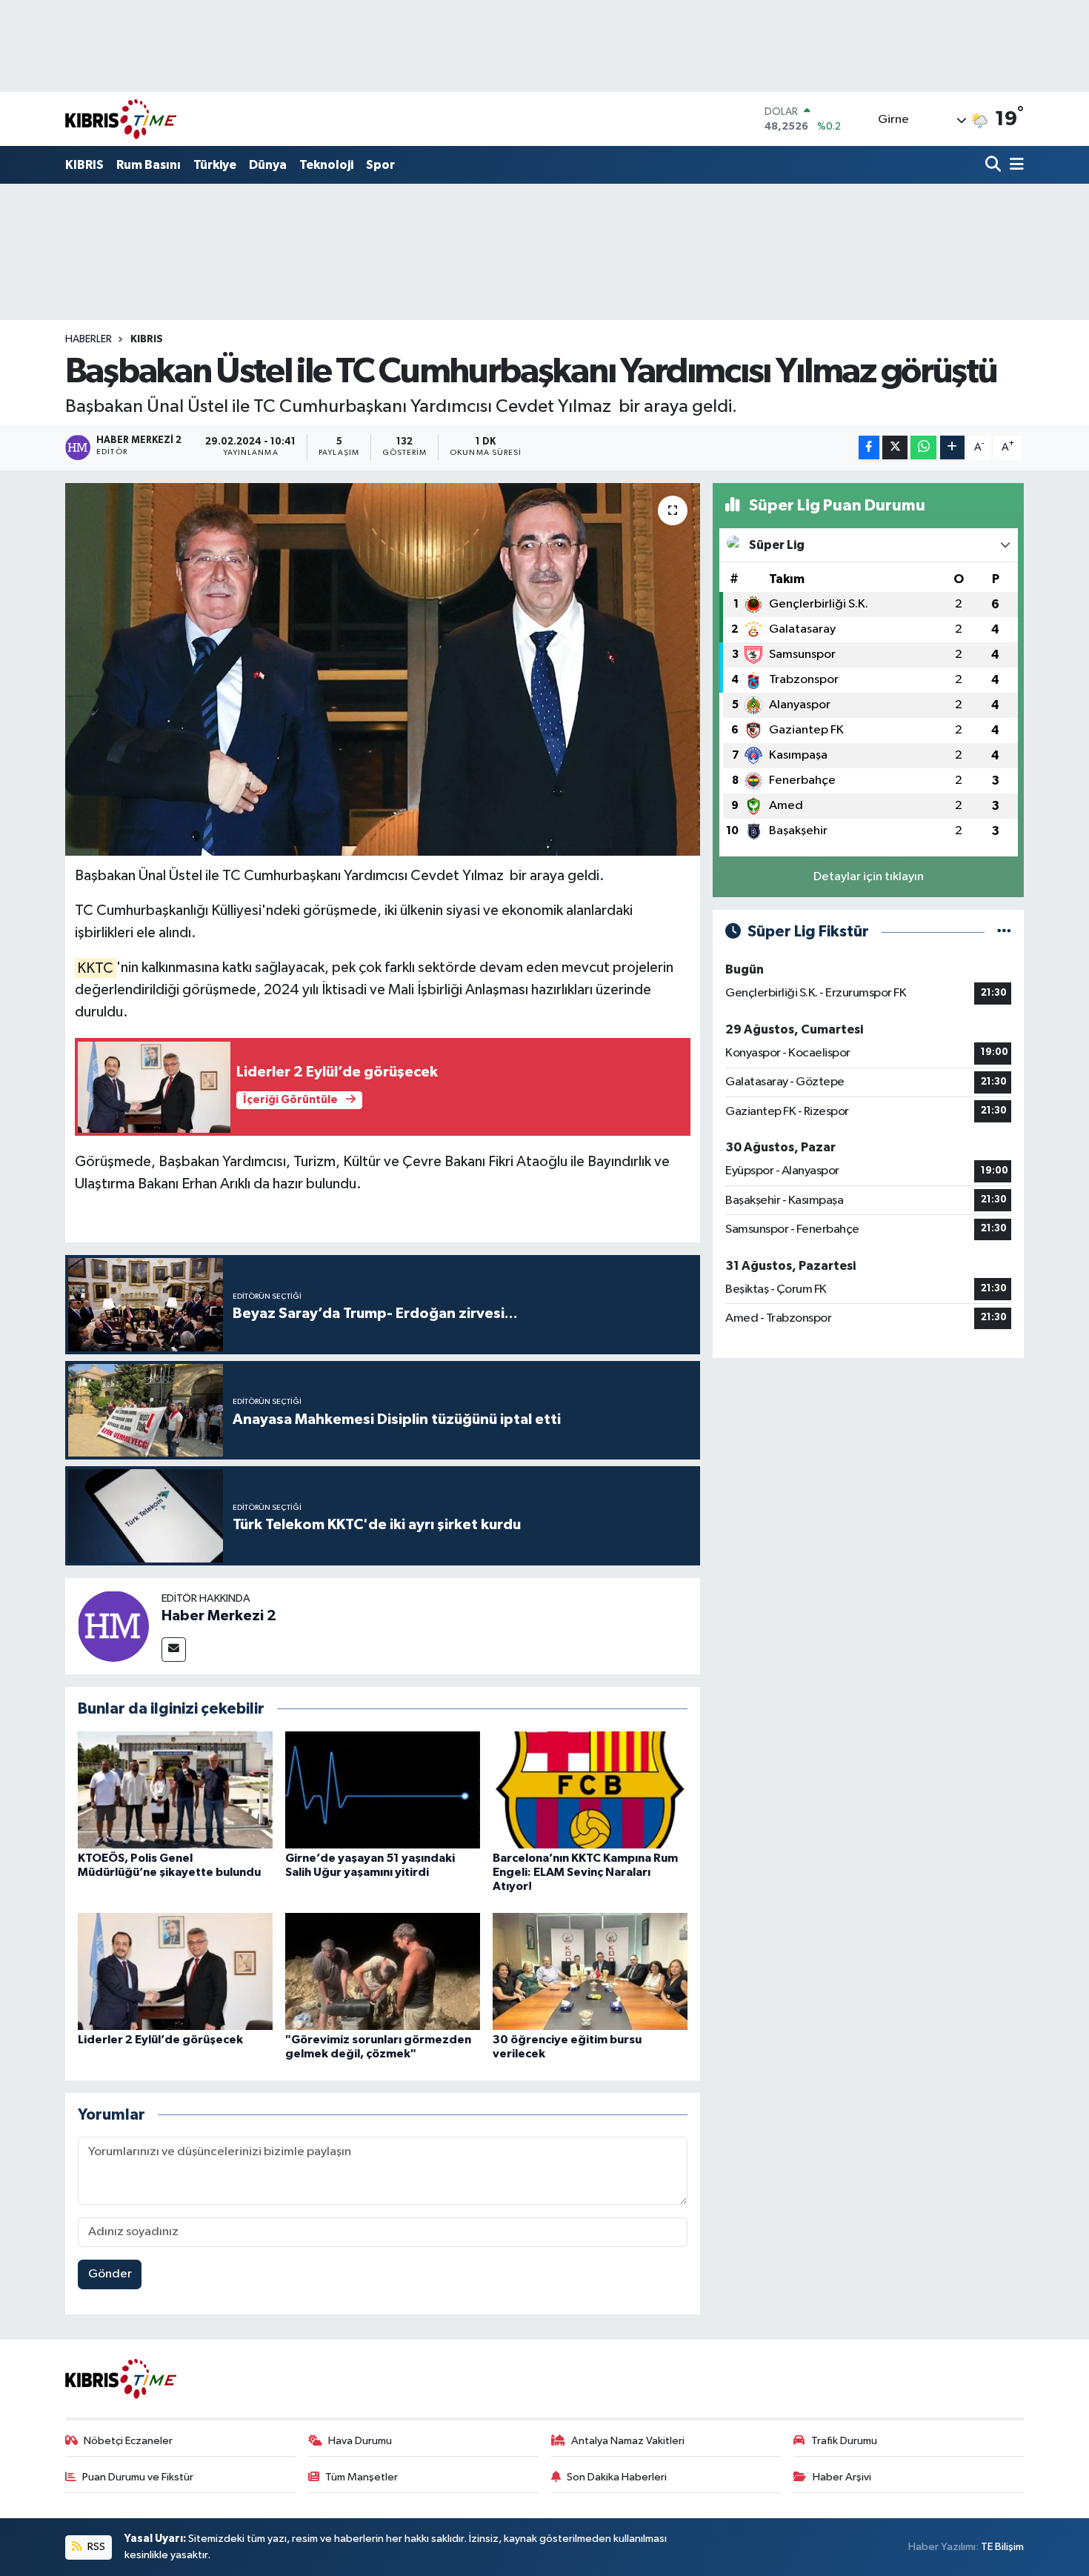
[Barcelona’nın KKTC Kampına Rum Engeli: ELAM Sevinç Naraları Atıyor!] (590, 1790)
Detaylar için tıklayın (869, 877)
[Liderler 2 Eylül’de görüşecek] (175, 1971)
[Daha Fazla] (952, 448)
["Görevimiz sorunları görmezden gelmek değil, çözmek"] (383, 1971)
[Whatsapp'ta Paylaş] (923, 448)
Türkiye (215, 165)
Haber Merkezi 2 (219, 1616)
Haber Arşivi (842, 2477)
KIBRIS (84, 165)
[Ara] (995, 166)
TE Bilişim (1002, 2547)
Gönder (110, 2274)
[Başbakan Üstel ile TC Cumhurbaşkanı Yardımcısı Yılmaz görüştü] (383, 669)
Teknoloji (326, 165)
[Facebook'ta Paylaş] (869, 448)
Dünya (268, 165)
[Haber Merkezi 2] (113, 1626)
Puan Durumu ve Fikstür (138, 2477)
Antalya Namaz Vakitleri (628, 2441)
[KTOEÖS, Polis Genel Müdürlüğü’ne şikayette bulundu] (175, 1790)
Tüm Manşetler (362, 2477)
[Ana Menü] (1014, 166)
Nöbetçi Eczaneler (128, 2441)
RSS (95, 2547)
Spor (380, 165)
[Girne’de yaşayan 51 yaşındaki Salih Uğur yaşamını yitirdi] (383, 1790)
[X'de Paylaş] (895, 448)
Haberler (89, 339)
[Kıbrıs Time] (121, 119)
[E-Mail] (174, 1650)
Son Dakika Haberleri (617, 2477)
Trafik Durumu (844, 2441)
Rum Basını (149, 165)
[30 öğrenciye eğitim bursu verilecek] (590, 1971)
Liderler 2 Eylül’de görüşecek (160, 2040)
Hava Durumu (360, 2441)
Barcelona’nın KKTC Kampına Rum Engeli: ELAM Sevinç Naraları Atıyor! (585, 1872)
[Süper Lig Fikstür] (1004, 932)
